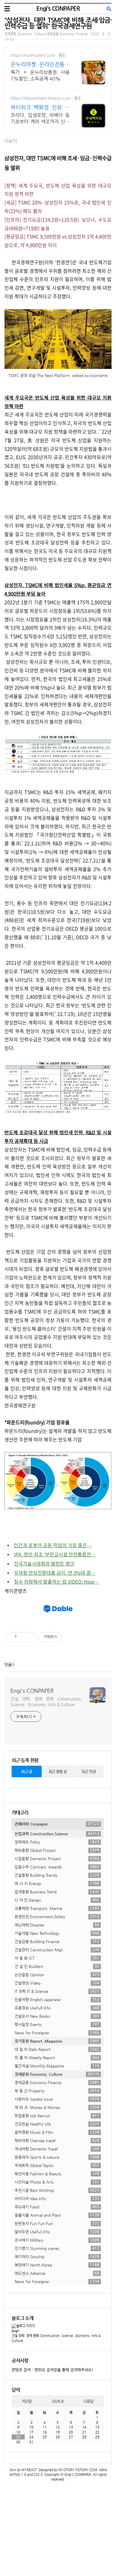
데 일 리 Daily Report (57, 2049)
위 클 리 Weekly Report (57, 2057)
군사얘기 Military (57, 2240)
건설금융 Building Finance (57, 1941)
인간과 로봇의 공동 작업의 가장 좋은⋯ (53, 1545)
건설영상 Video (57, 1983)
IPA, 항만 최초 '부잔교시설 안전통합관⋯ (55, 1554)
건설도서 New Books (57, 2016)
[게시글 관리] (30, 1637)
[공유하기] (22, 1637)
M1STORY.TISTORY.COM (78, 2470)
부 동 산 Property (57, 2091)
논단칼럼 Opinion (57, 1974)
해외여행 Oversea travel (57, 2140)
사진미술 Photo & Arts (57, 2182)
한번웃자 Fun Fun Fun (57, 2223)
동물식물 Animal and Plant (57, 2215)
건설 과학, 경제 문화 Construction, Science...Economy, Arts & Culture (46, 1702)
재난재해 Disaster (57, 1925)
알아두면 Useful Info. (57, 2232)
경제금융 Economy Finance (57, 2082)
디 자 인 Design (57, 1900)
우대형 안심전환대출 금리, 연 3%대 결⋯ (55, 1573)
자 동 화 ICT (57, 1958)
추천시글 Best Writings (57, 2190)
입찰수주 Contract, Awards (57, 1867)
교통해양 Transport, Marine (57, 1908)
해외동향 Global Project (57, 1850)
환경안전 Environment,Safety (57, 1916)
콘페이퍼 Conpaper (57, 1824)
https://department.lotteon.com (41, 98)
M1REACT (29, 2470)
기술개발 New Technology (57, 1933)
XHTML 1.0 (18, 2475)
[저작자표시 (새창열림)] (65, 1637)
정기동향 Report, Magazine (57, 2041)
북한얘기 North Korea (57, 2265)
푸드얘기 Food (57, 2207)
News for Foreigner (57, 2033)
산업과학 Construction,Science (57, 1834)
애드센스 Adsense (57, 2273)
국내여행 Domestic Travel (57, 2149)
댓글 (8, 1665)
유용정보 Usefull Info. (57, 2008)
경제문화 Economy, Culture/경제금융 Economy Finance (46, 34)
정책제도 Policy (57, 1842)
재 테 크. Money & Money (57, 2107)
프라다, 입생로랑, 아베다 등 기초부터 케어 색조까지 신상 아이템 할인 (40, 119)
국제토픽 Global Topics (57, 2165)
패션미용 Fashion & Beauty (57, 2174)
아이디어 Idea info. (57, 2198)
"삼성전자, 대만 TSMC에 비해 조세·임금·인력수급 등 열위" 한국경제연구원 (58, 23)
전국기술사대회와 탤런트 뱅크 (44, 1563)
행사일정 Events (57, 2024)
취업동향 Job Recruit (57, 2115)
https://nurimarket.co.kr (33, 55)
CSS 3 (38, 2475)
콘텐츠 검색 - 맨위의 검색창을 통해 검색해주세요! (52, 2370)
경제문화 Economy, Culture (57, 2074)
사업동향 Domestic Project (57, 1858)
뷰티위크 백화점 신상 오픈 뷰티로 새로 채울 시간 (40, 107)
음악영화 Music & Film (57, 2132)
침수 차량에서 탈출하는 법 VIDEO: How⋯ (57, 1581)
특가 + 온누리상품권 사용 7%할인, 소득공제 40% (40, 75)
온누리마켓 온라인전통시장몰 (40, 64)
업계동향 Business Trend (57, 1892)
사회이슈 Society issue (57, 2099)
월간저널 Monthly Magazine (57, 2066)
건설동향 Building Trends (57, 1875)
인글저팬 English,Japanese (57, 1999)
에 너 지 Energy (57, 1883)
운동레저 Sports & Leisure (57, 2157)
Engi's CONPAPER (58, 8)
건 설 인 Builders (57, 1966)
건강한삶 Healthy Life (57, 2124)
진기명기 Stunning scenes (57, 2248)
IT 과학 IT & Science (57, 1991)
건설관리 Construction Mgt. (57, 1950)
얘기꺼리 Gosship (57, 2256)
